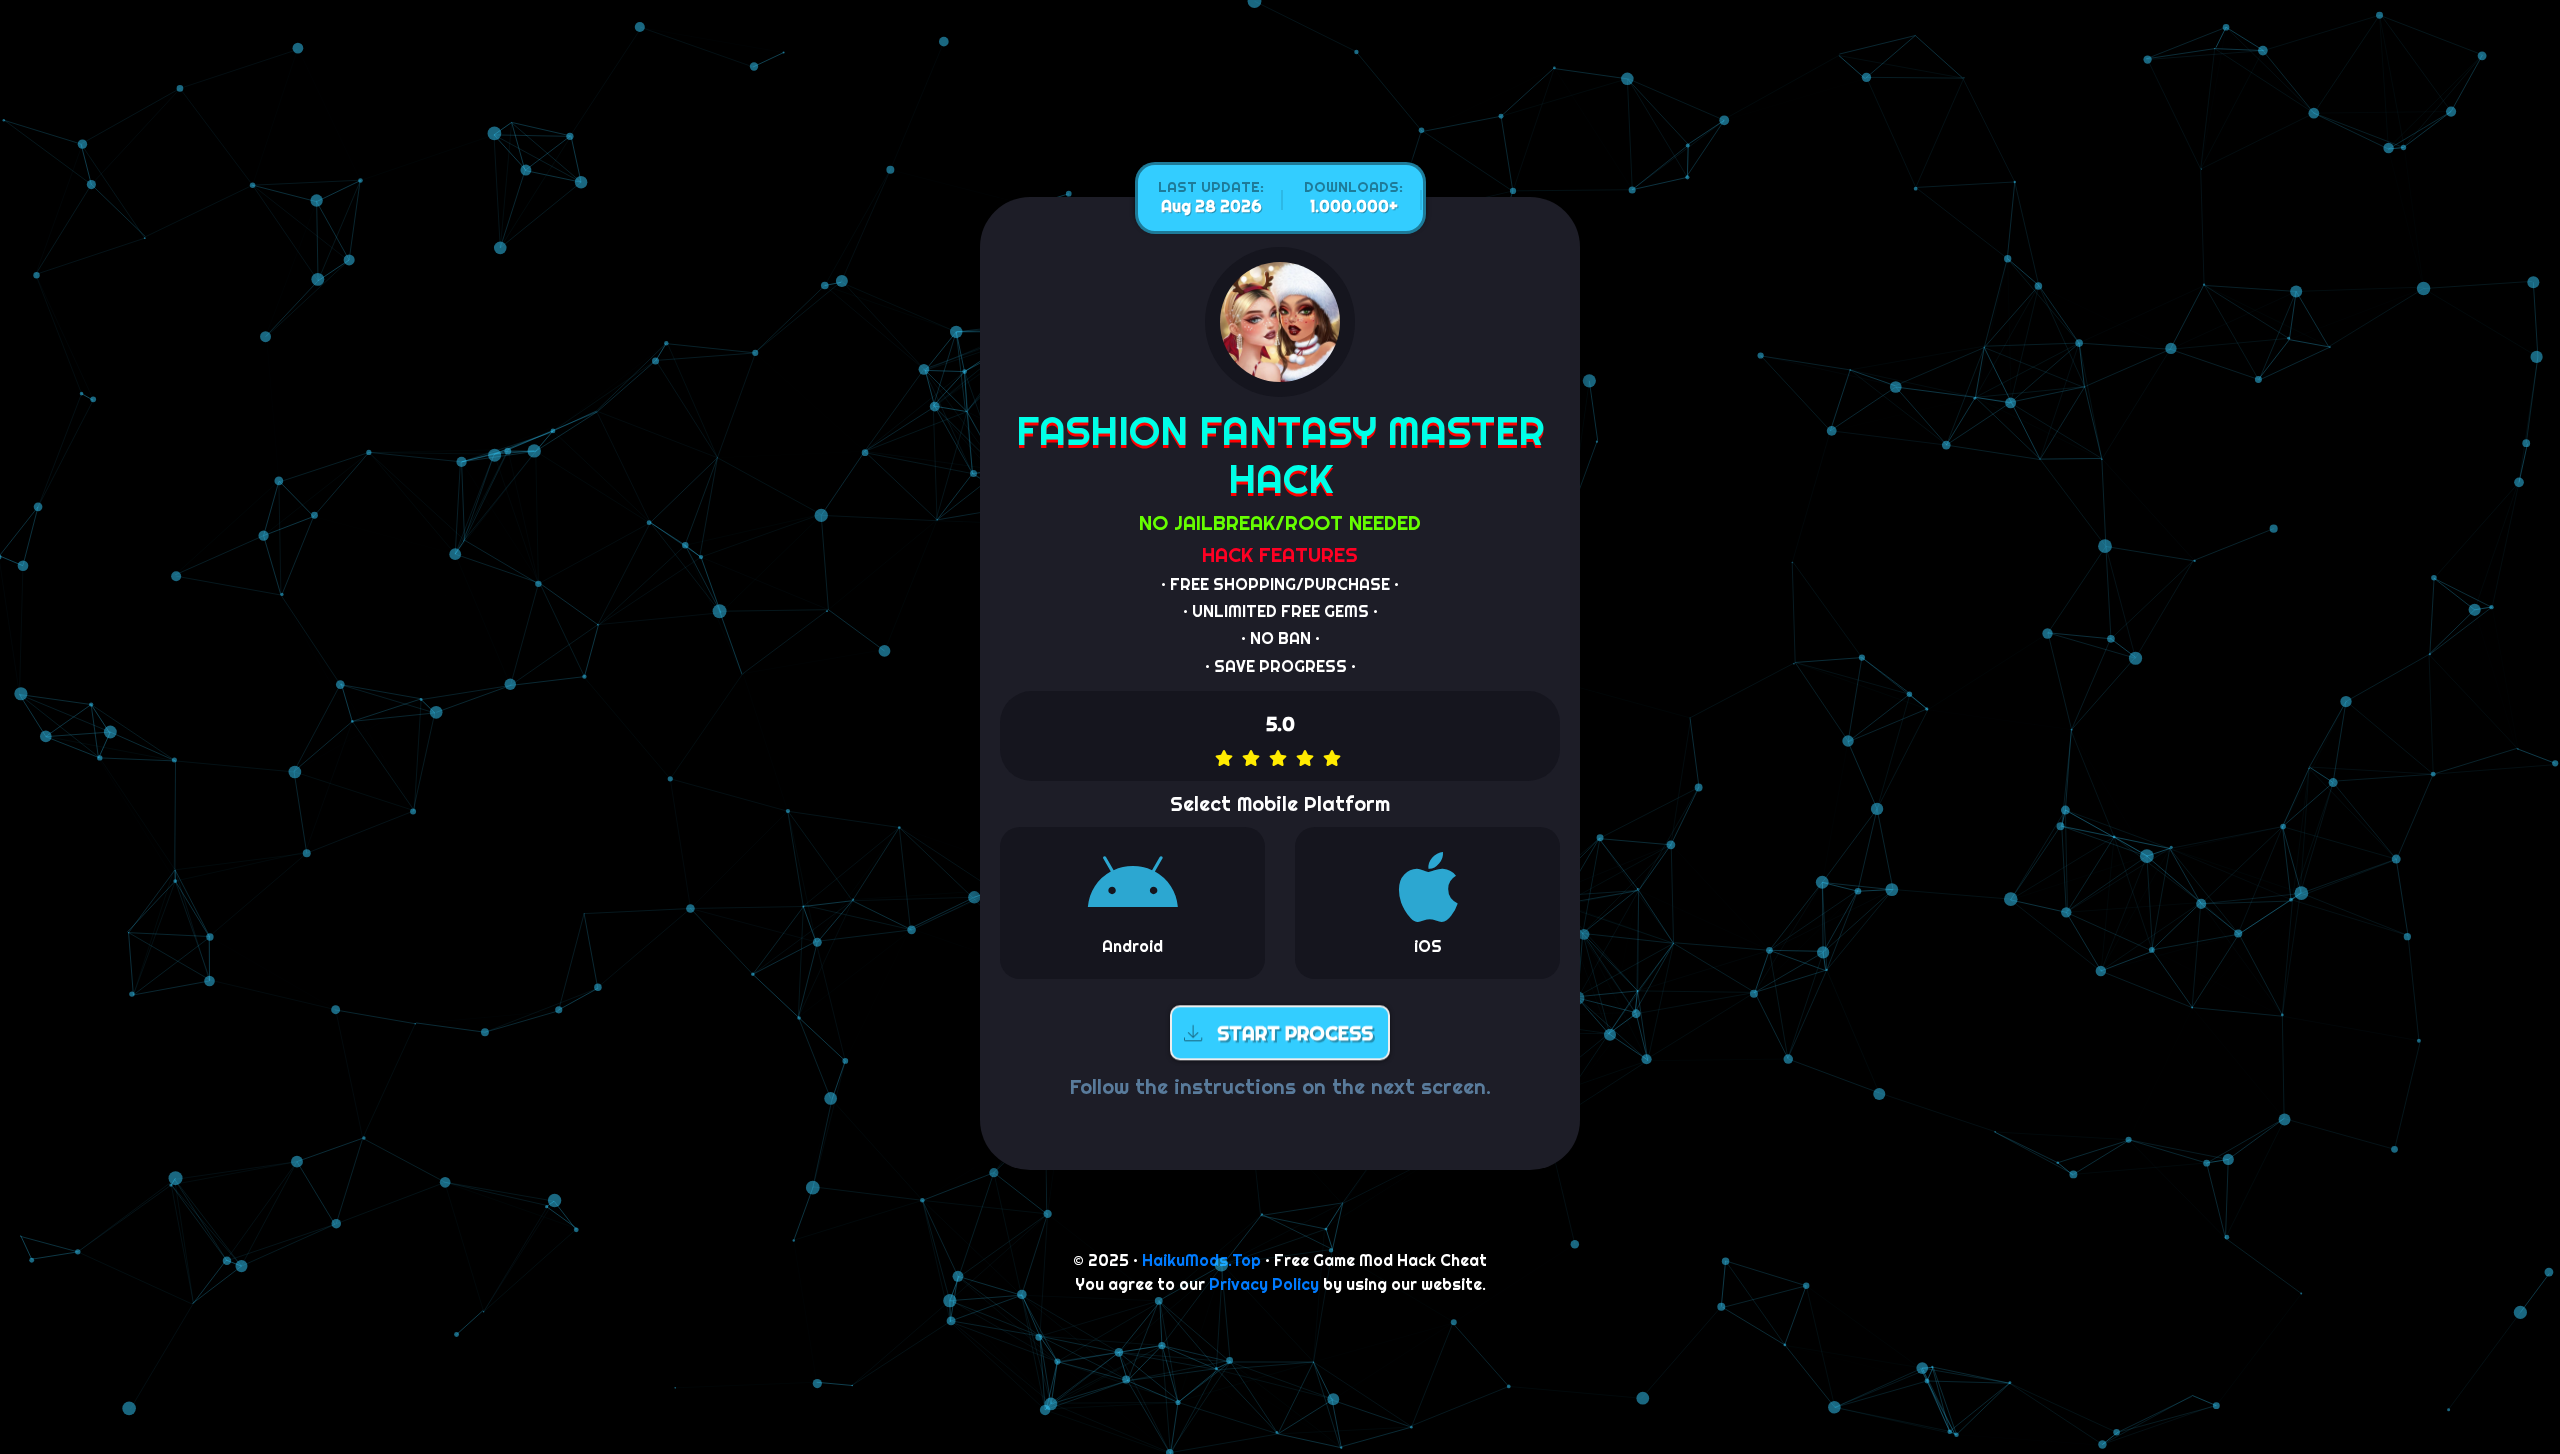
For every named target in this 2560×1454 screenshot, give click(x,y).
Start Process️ (1295, 1031)
